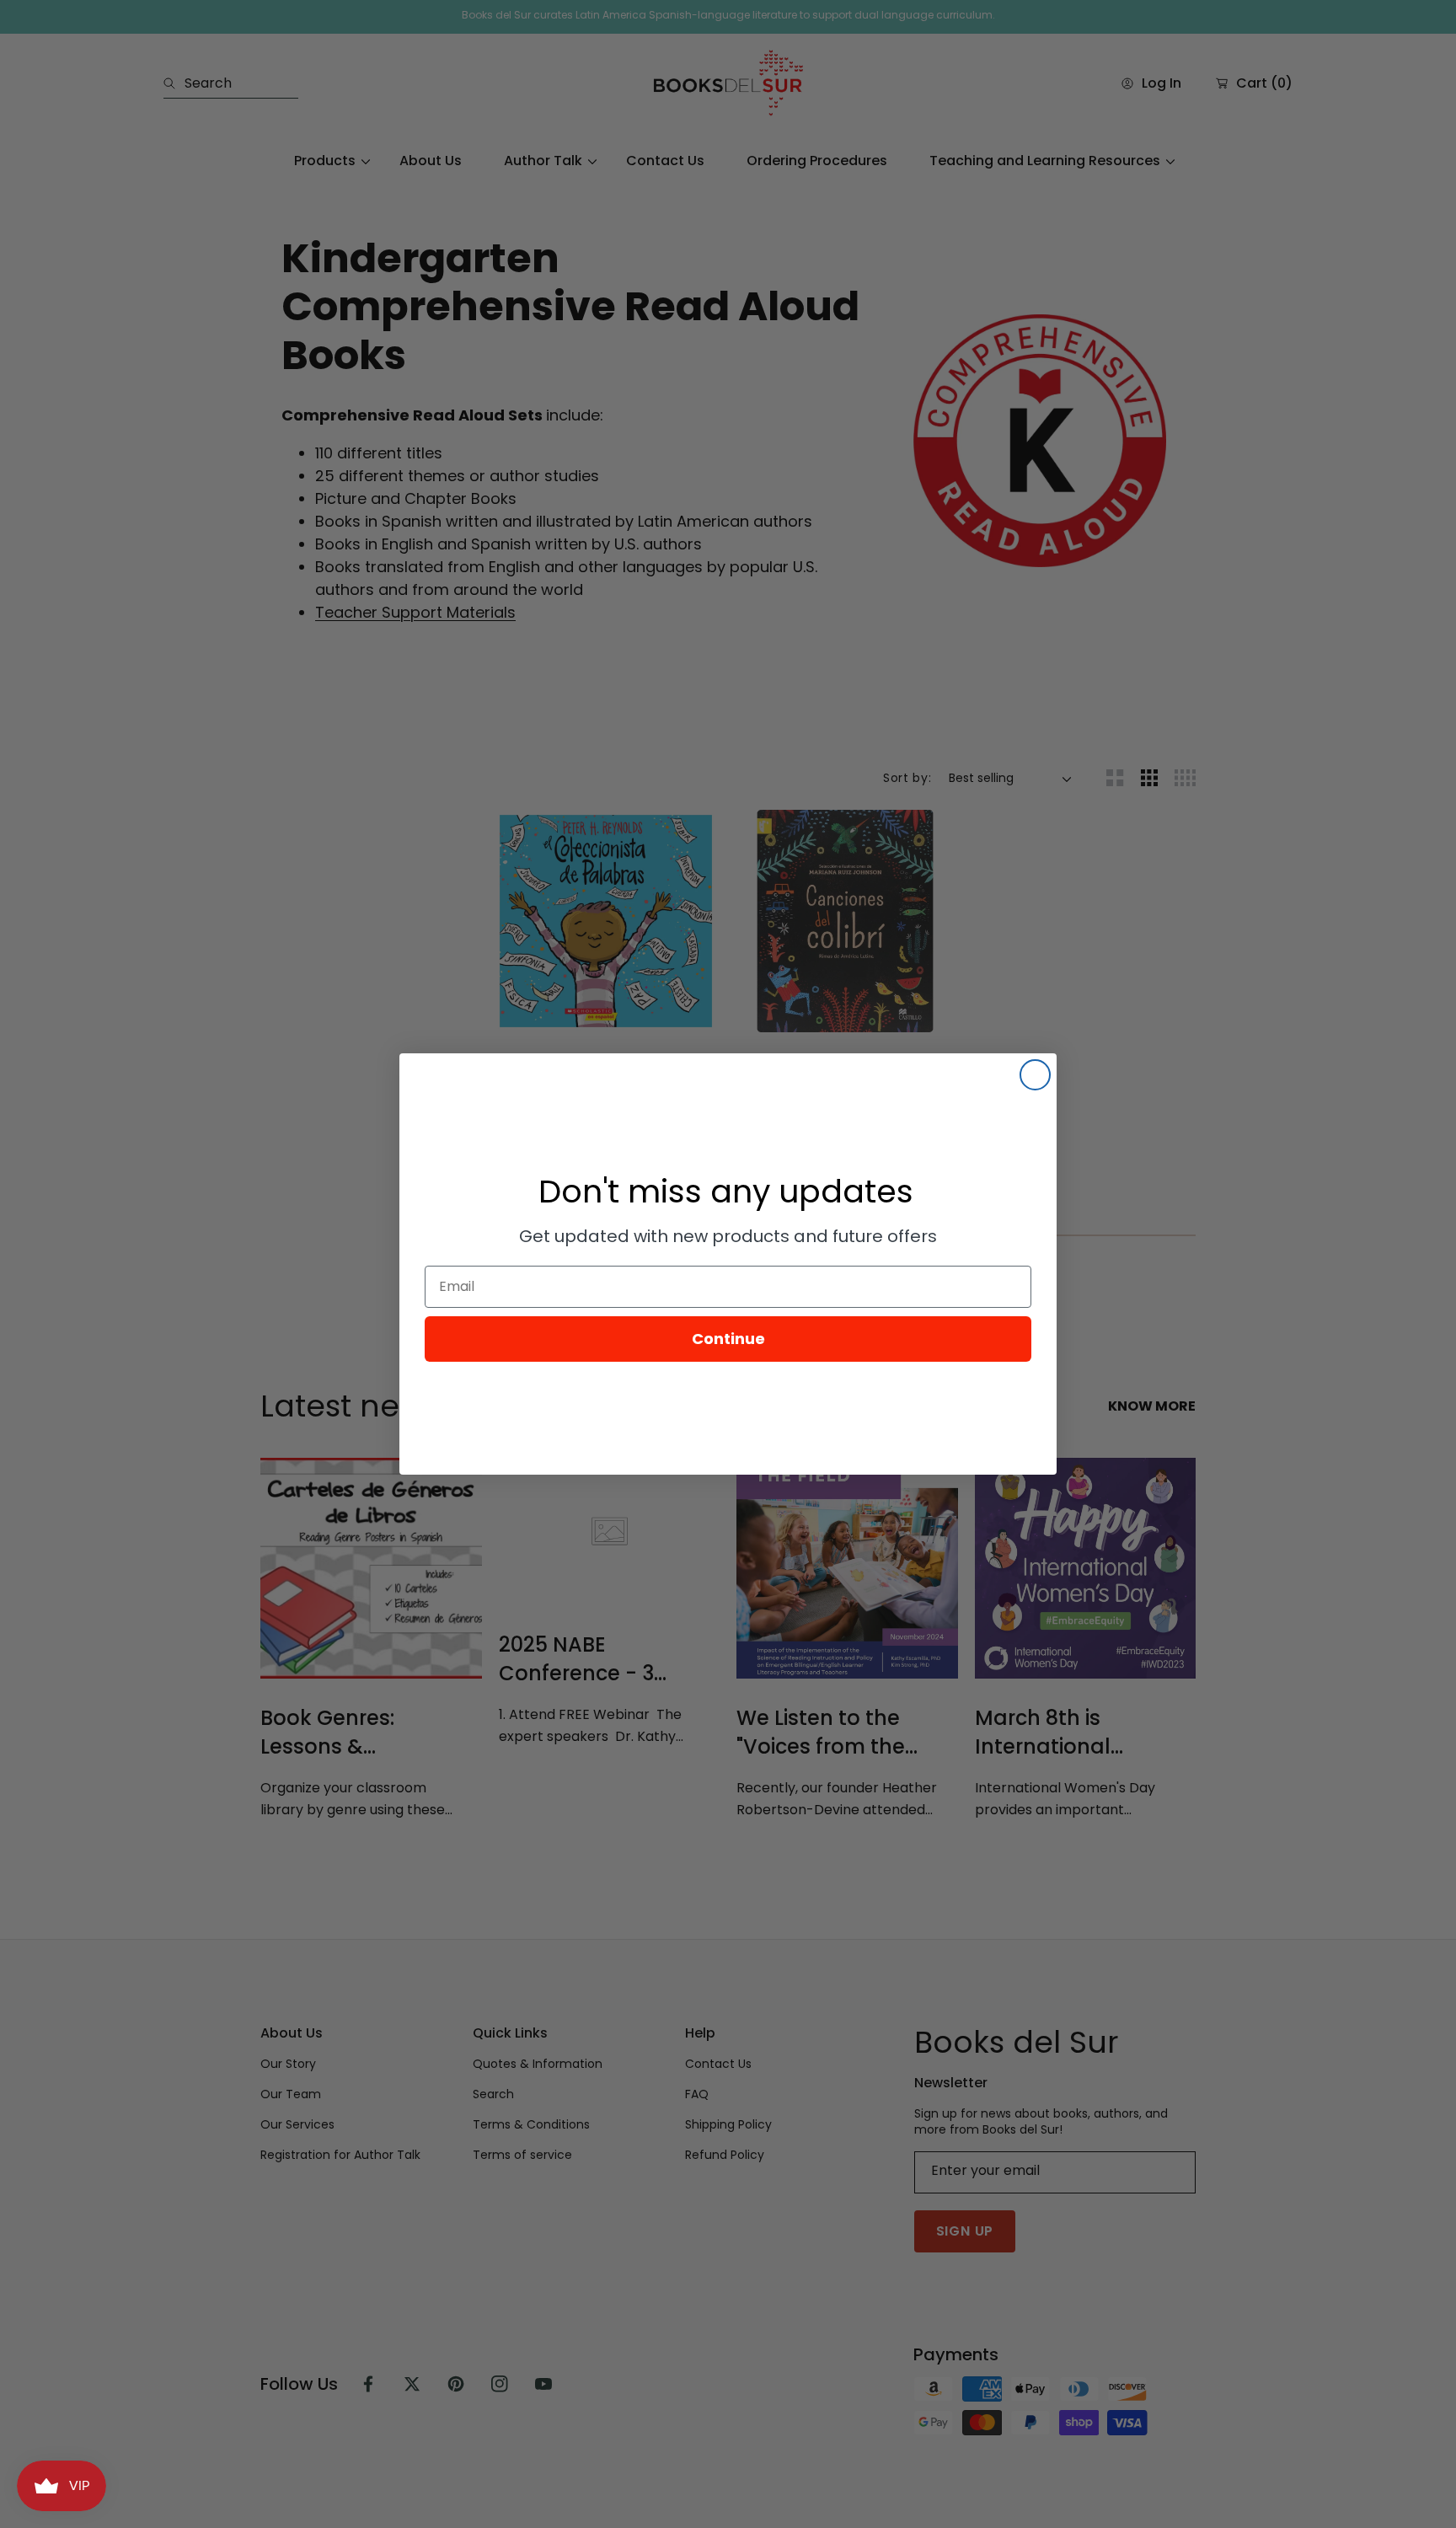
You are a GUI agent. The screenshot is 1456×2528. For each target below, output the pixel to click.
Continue (728, 1339)
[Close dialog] (1035, 1075)
